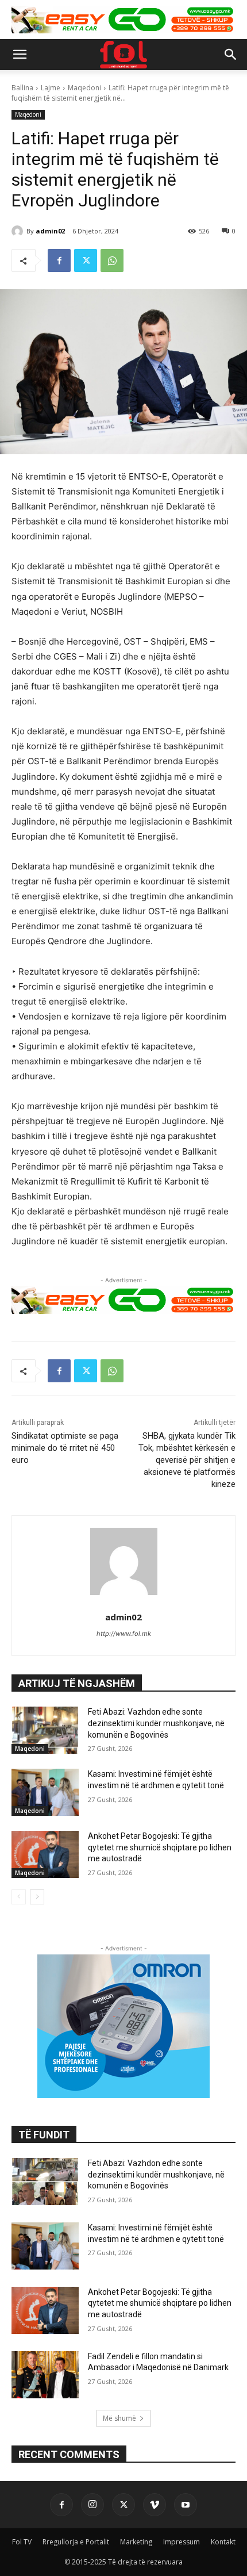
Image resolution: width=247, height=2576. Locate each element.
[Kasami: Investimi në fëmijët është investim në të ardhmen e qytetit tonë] (45, 1792)
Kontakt (223, 2542)
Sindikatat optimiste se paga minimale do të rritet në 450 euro (65, 1448)
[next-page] (37, 1897)
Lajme (51, 88)
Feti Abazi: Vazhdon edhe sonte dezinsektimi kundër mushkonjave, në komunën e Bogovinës (156, 1723)
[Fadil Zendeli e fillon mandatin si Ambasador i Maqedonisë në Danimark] (45, 2375)
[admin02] (19, 231)
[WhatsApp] (112, 260)
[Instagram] (92, 2505)
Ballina (22, 88)
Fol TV (22, 2542)
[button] (20, 55)
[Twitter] (86, 260)
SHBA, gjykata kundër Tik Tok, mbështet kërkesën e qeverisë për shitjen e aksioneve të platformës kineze (187, 1460)
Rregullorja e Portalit (76, 2542)
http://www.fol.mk (124, 1634)
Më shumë (119, 2418)
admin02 (50, 231)
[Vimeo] (155, 2505)
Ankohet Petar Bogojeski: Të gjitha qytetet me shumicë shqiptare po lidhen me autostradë (160, 1847)
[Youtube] (186, 2505)
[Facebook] (59, 260)
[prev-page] (19, 1897)
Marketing (136, 2542)
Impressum (182, 2542)
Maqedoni (84, 88)
